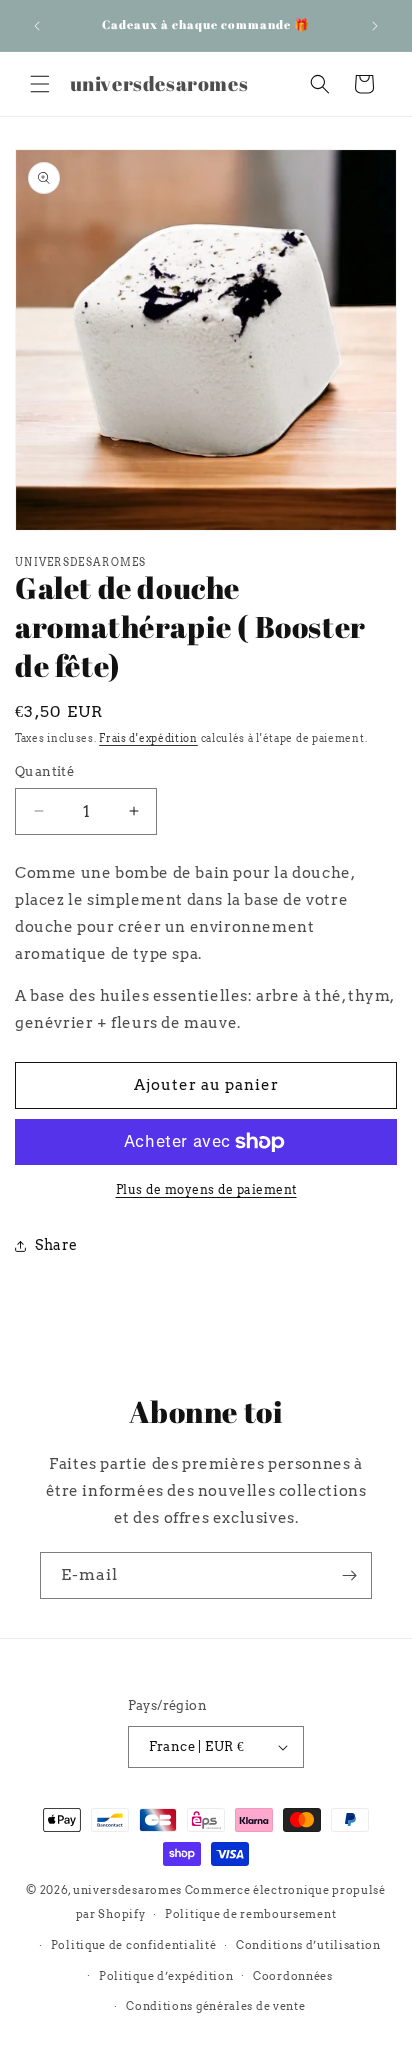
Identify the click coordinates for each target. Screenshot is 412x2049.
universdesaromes (127, 1890)
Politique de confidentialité (134, 1945)
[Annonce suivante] (375, 26)
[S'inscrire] (349, 1575)
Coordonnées (293, 1976)
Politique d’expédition (166, 1976)
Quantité (44, 771)
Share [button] (56, 1245)
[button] (40, 84)
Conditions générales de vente (215, 2006)
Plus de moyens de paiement (206, 1189)
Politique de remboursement (250, 1914)
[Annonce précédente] (37, 26)
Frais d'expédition (148, 738)
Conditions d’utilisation (308, 1945)
